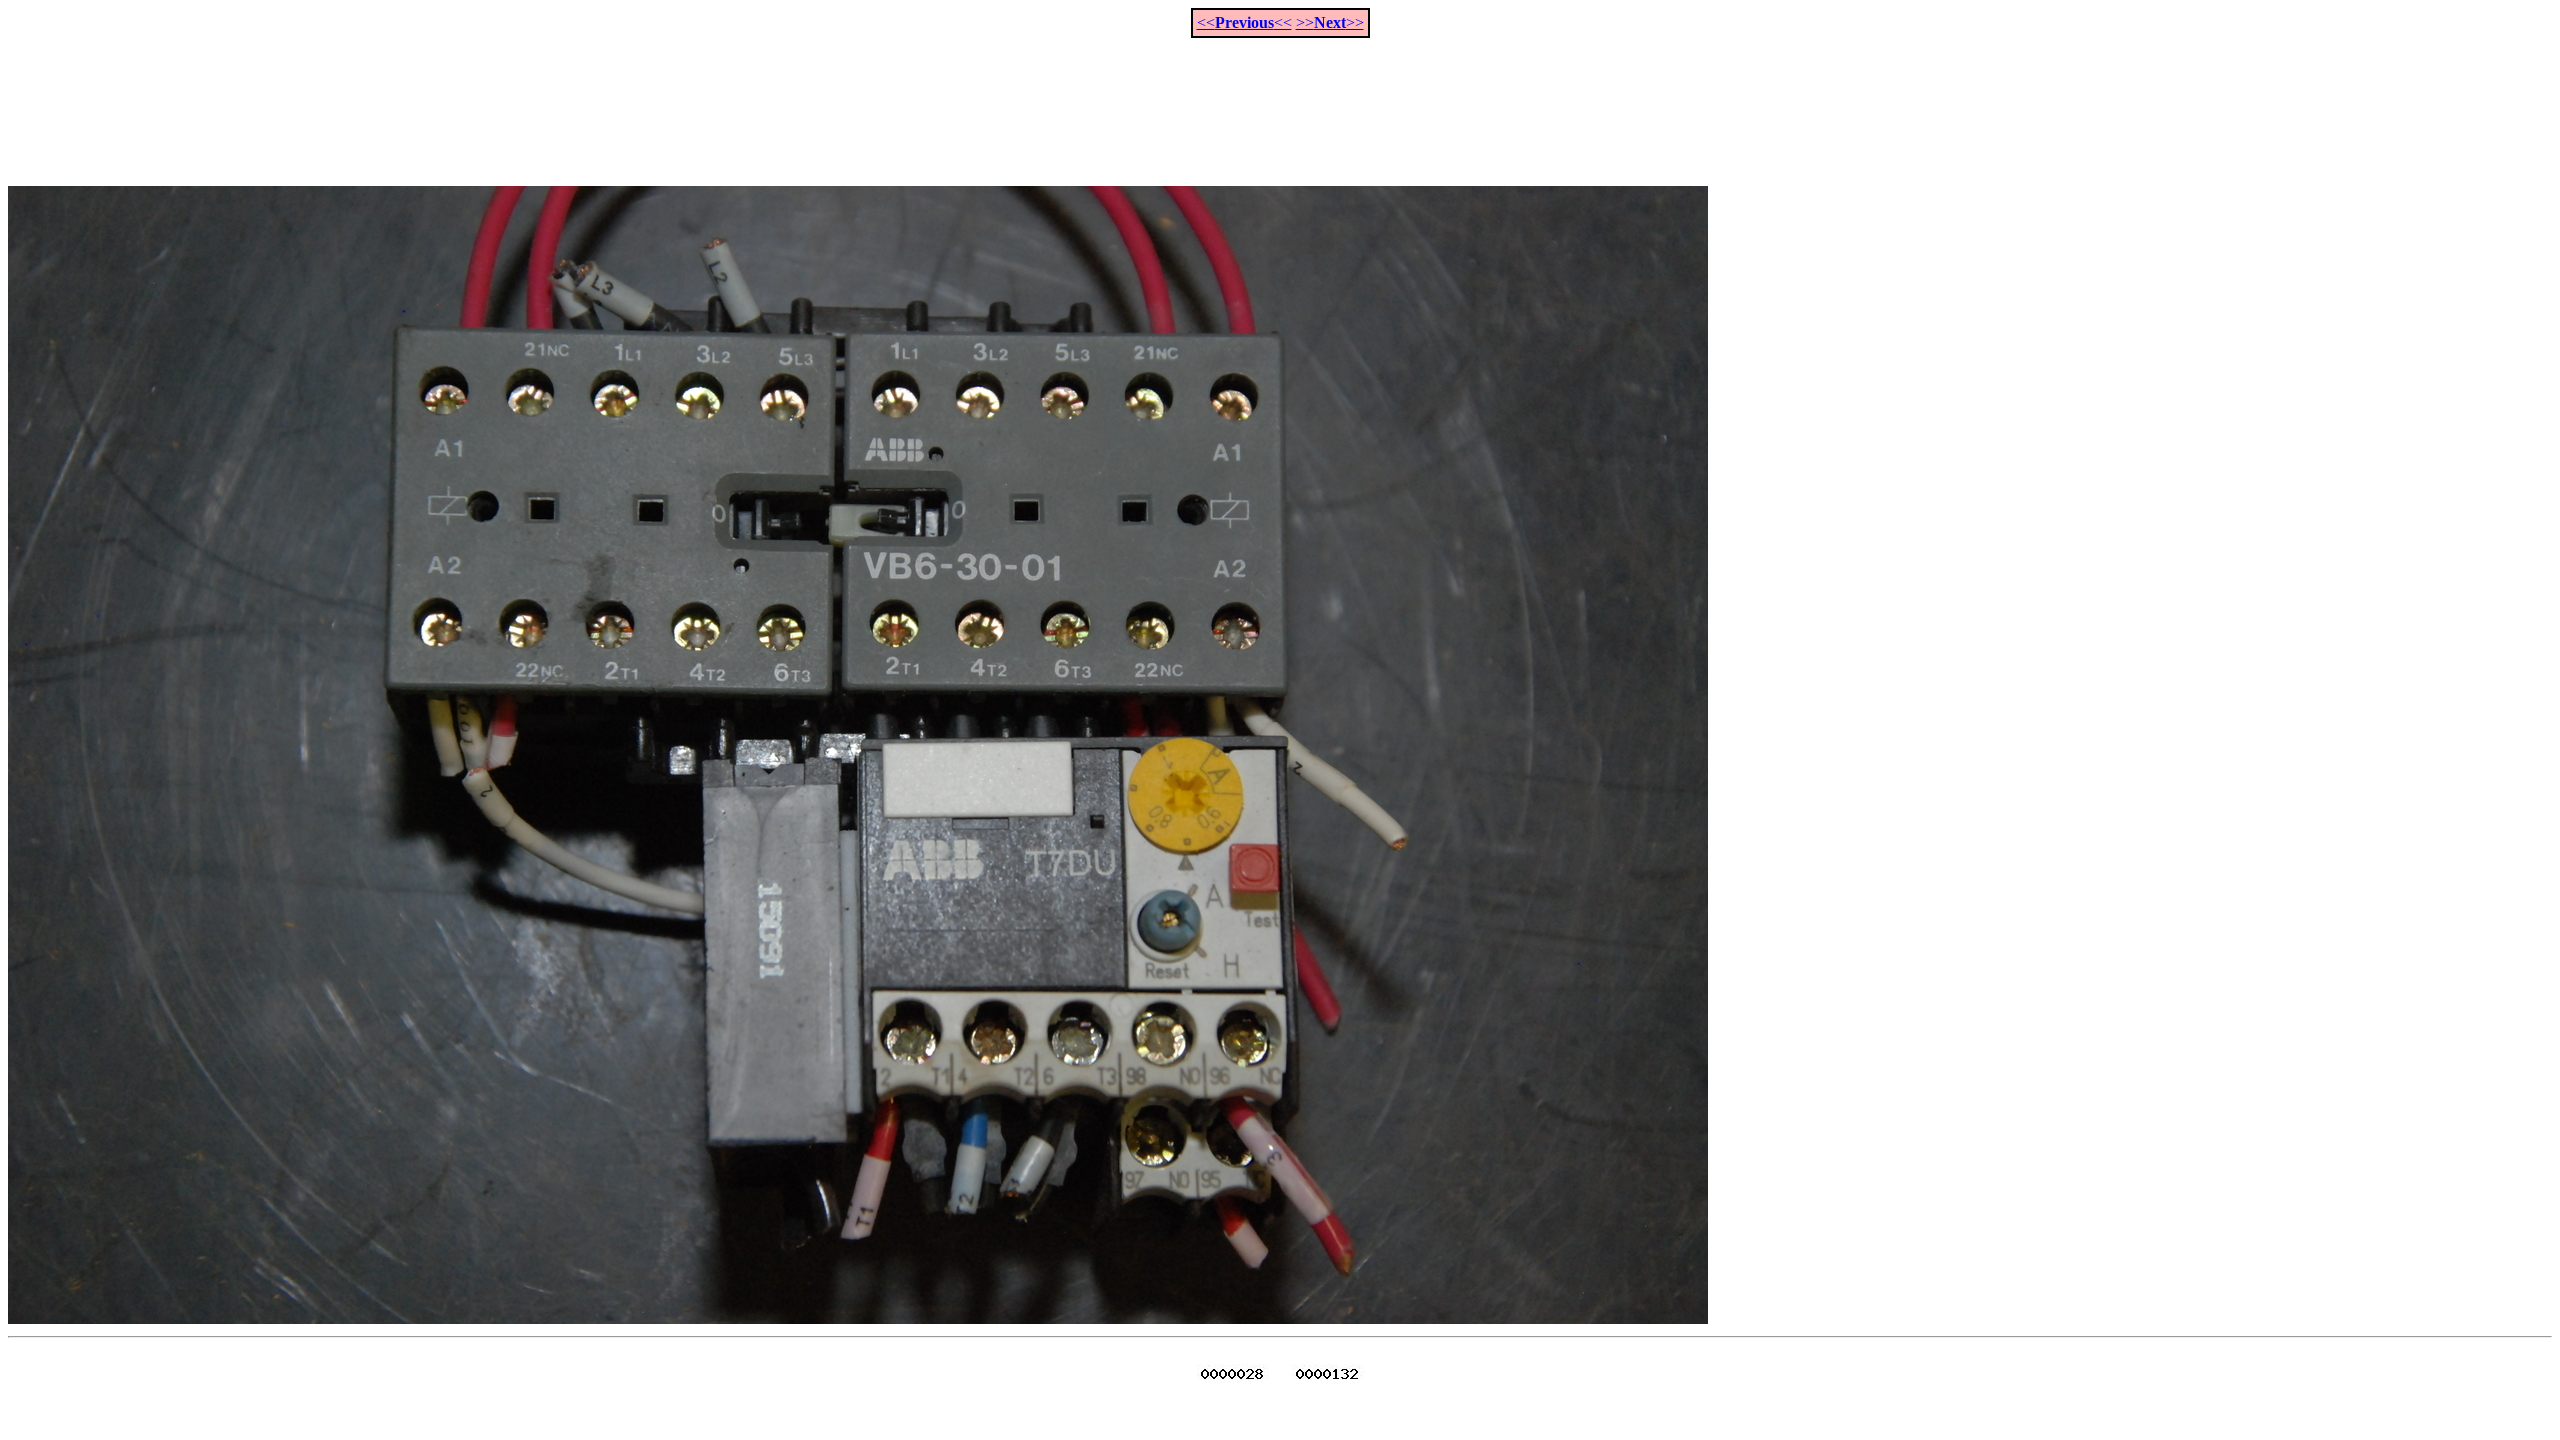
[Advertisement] (1280, 101)
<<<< (1244, 22)
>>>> (1330, 22)
